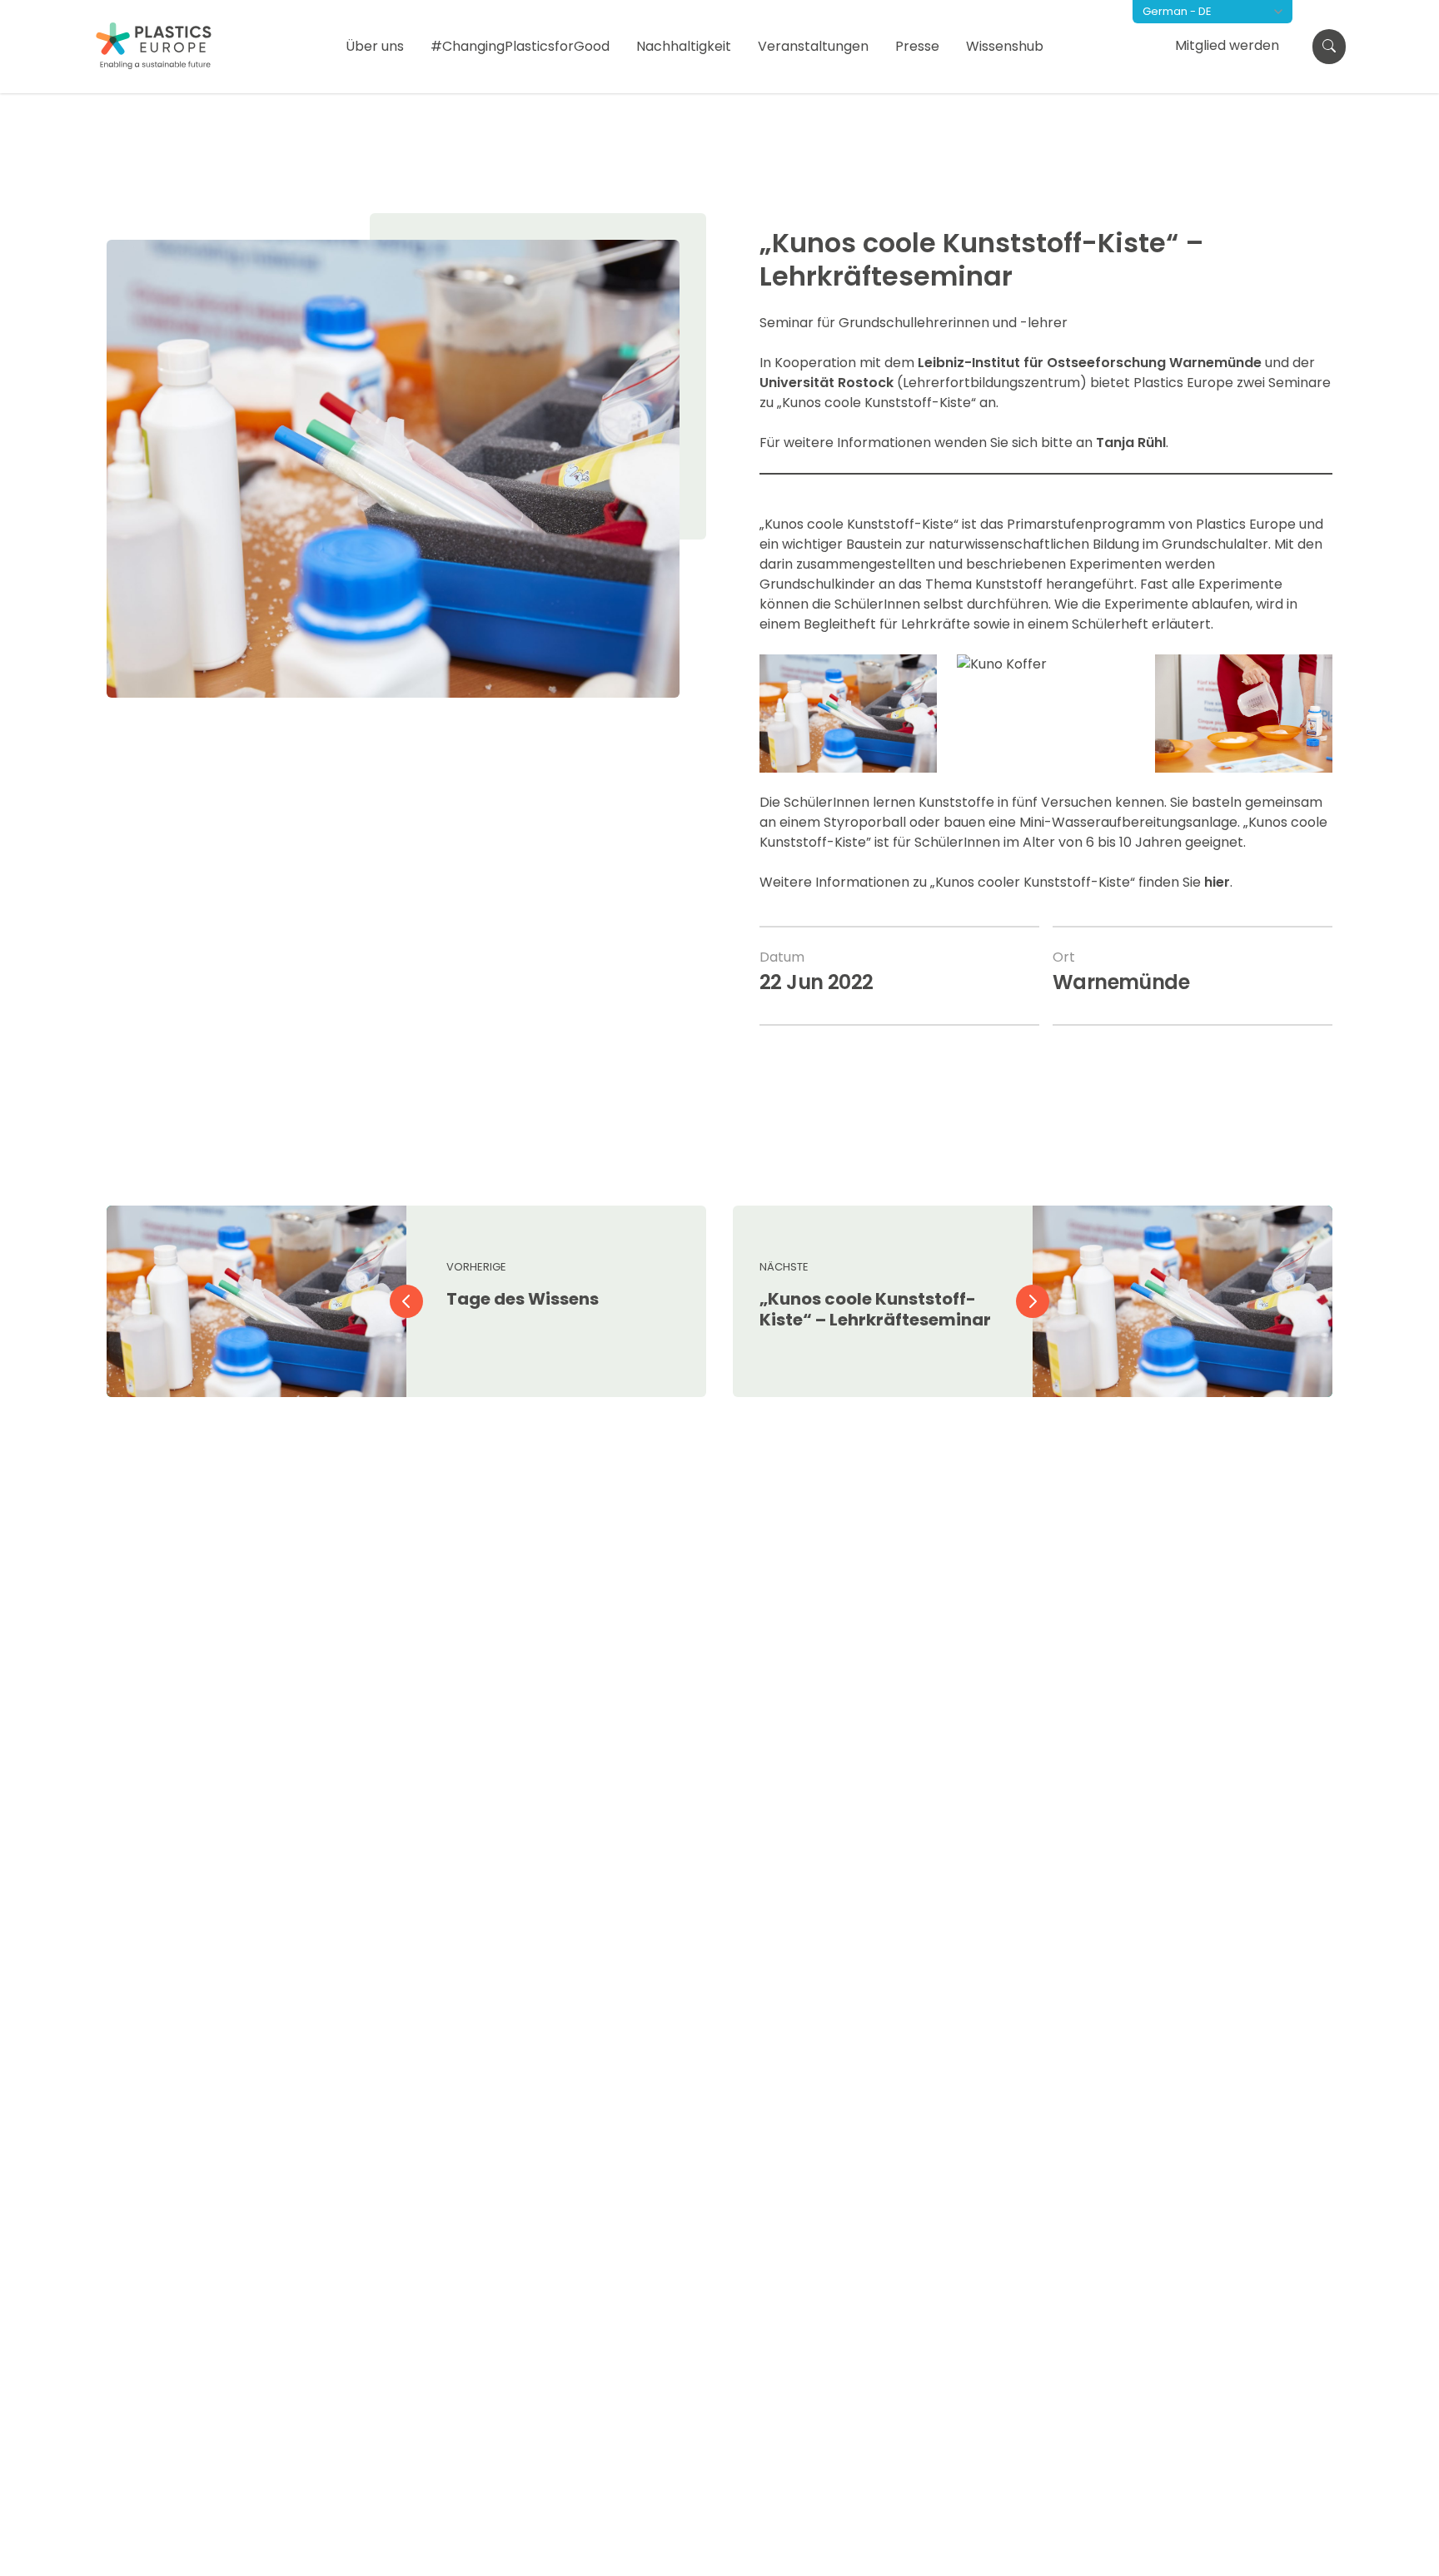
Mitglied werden (1227, 45)
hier (1217, 882)
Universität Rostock (828, 383)
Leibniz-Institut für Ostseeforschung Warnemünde (1091, 363)
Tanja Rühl (1131, 443)
